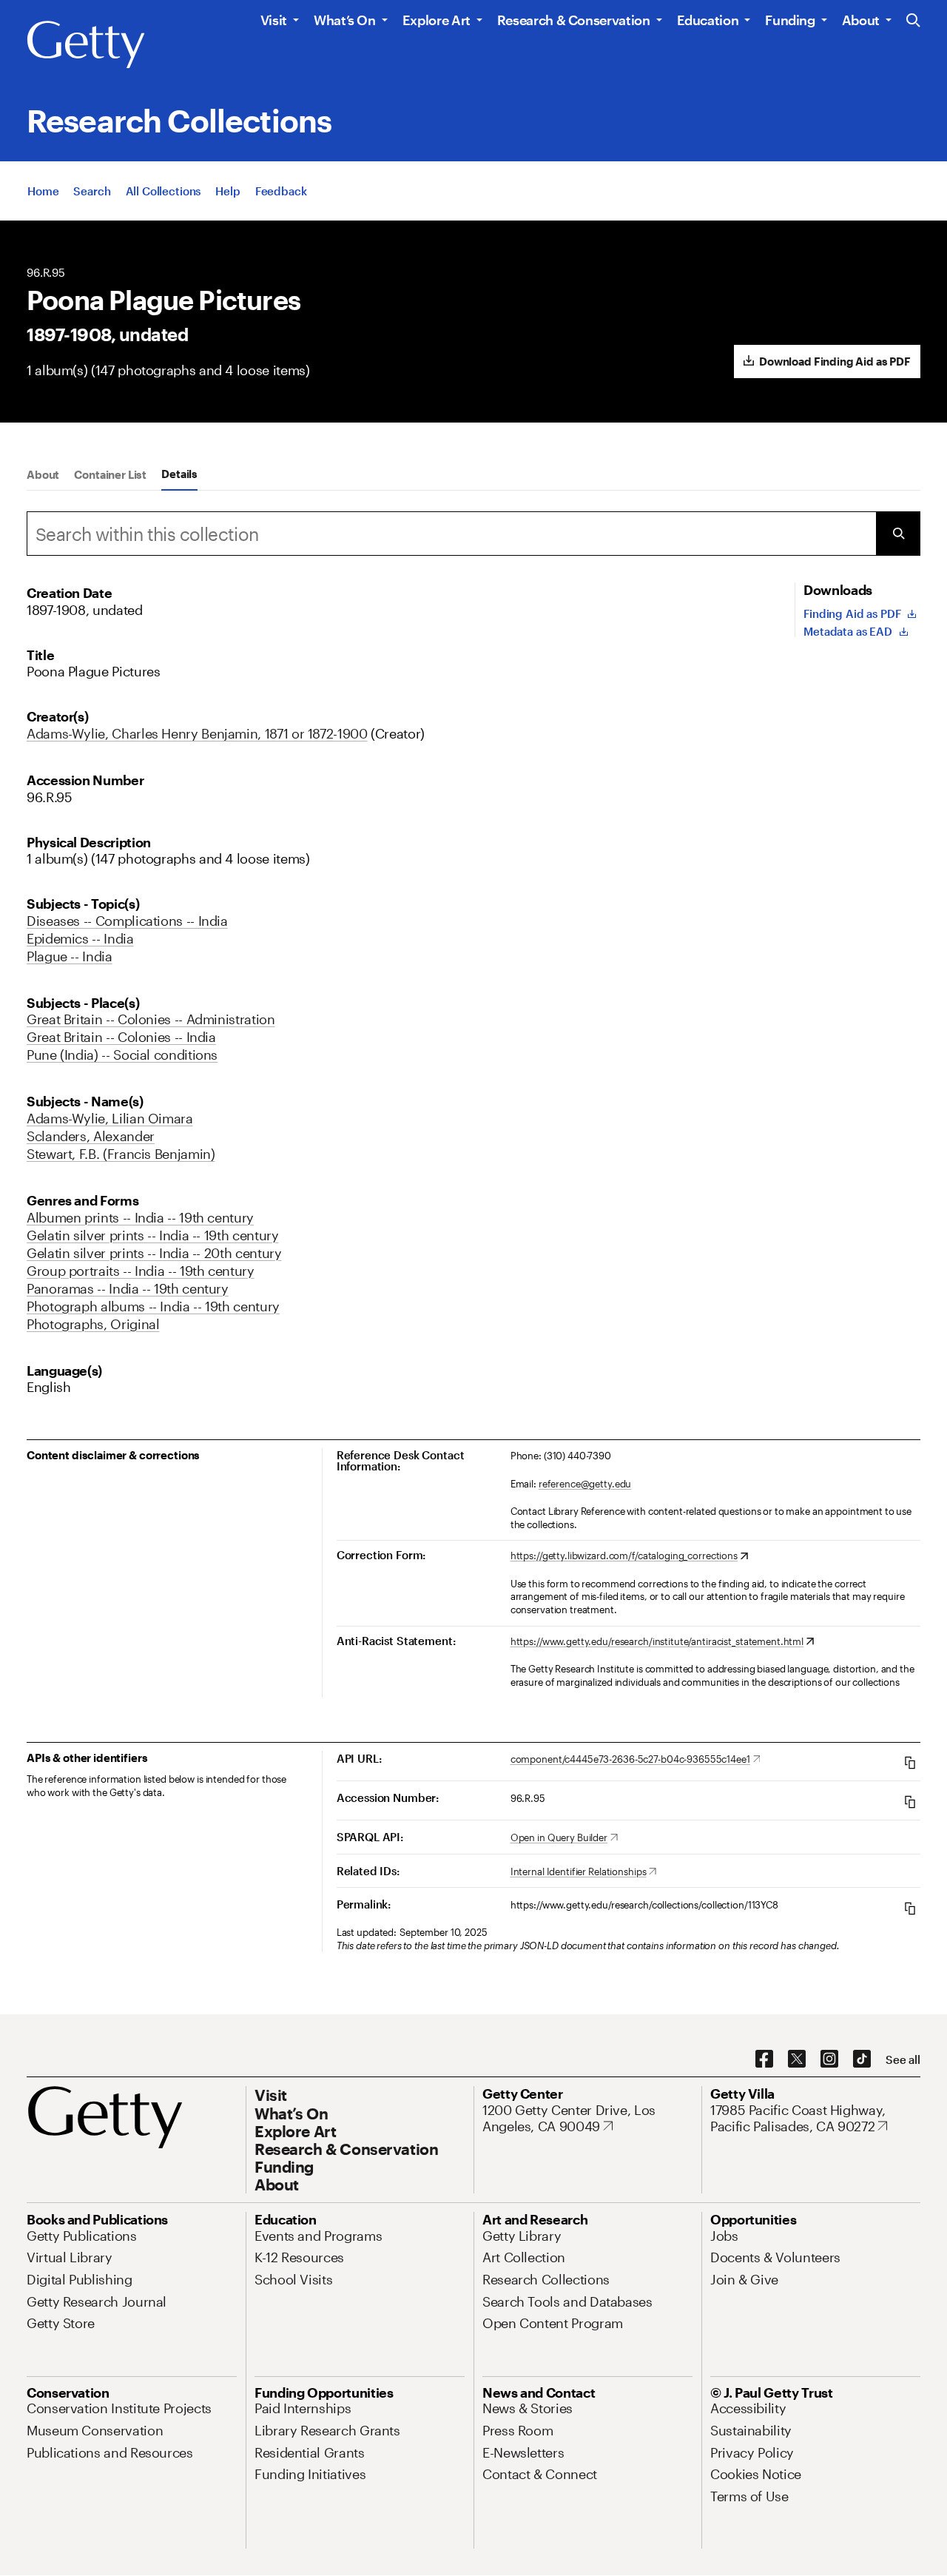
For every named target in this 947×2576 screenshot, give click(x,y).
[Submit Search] (898, 534)
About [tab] (43, 474)
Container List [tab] (110, 474)
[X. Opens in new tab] (797, 2059)
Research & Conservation (574, 20)
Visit (274, 20)
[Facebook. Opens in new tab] (764, 2059)
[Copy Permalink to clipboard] (910, 1908)
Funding (790, 20)
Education (708, 20)
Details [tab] (179, 474)
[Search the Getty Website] (913, 21)
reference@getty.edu (585, 1484)
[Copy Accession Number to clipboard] (910, 1802)
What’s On (345, 20)
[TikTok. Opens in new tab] (862, 2059)
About (861, 20)
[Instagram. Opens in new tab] (829, 2059)
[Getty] (86, 45)
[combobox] (451, 534)
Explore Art (437, 20)
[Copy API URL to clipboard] (910, 1762)
